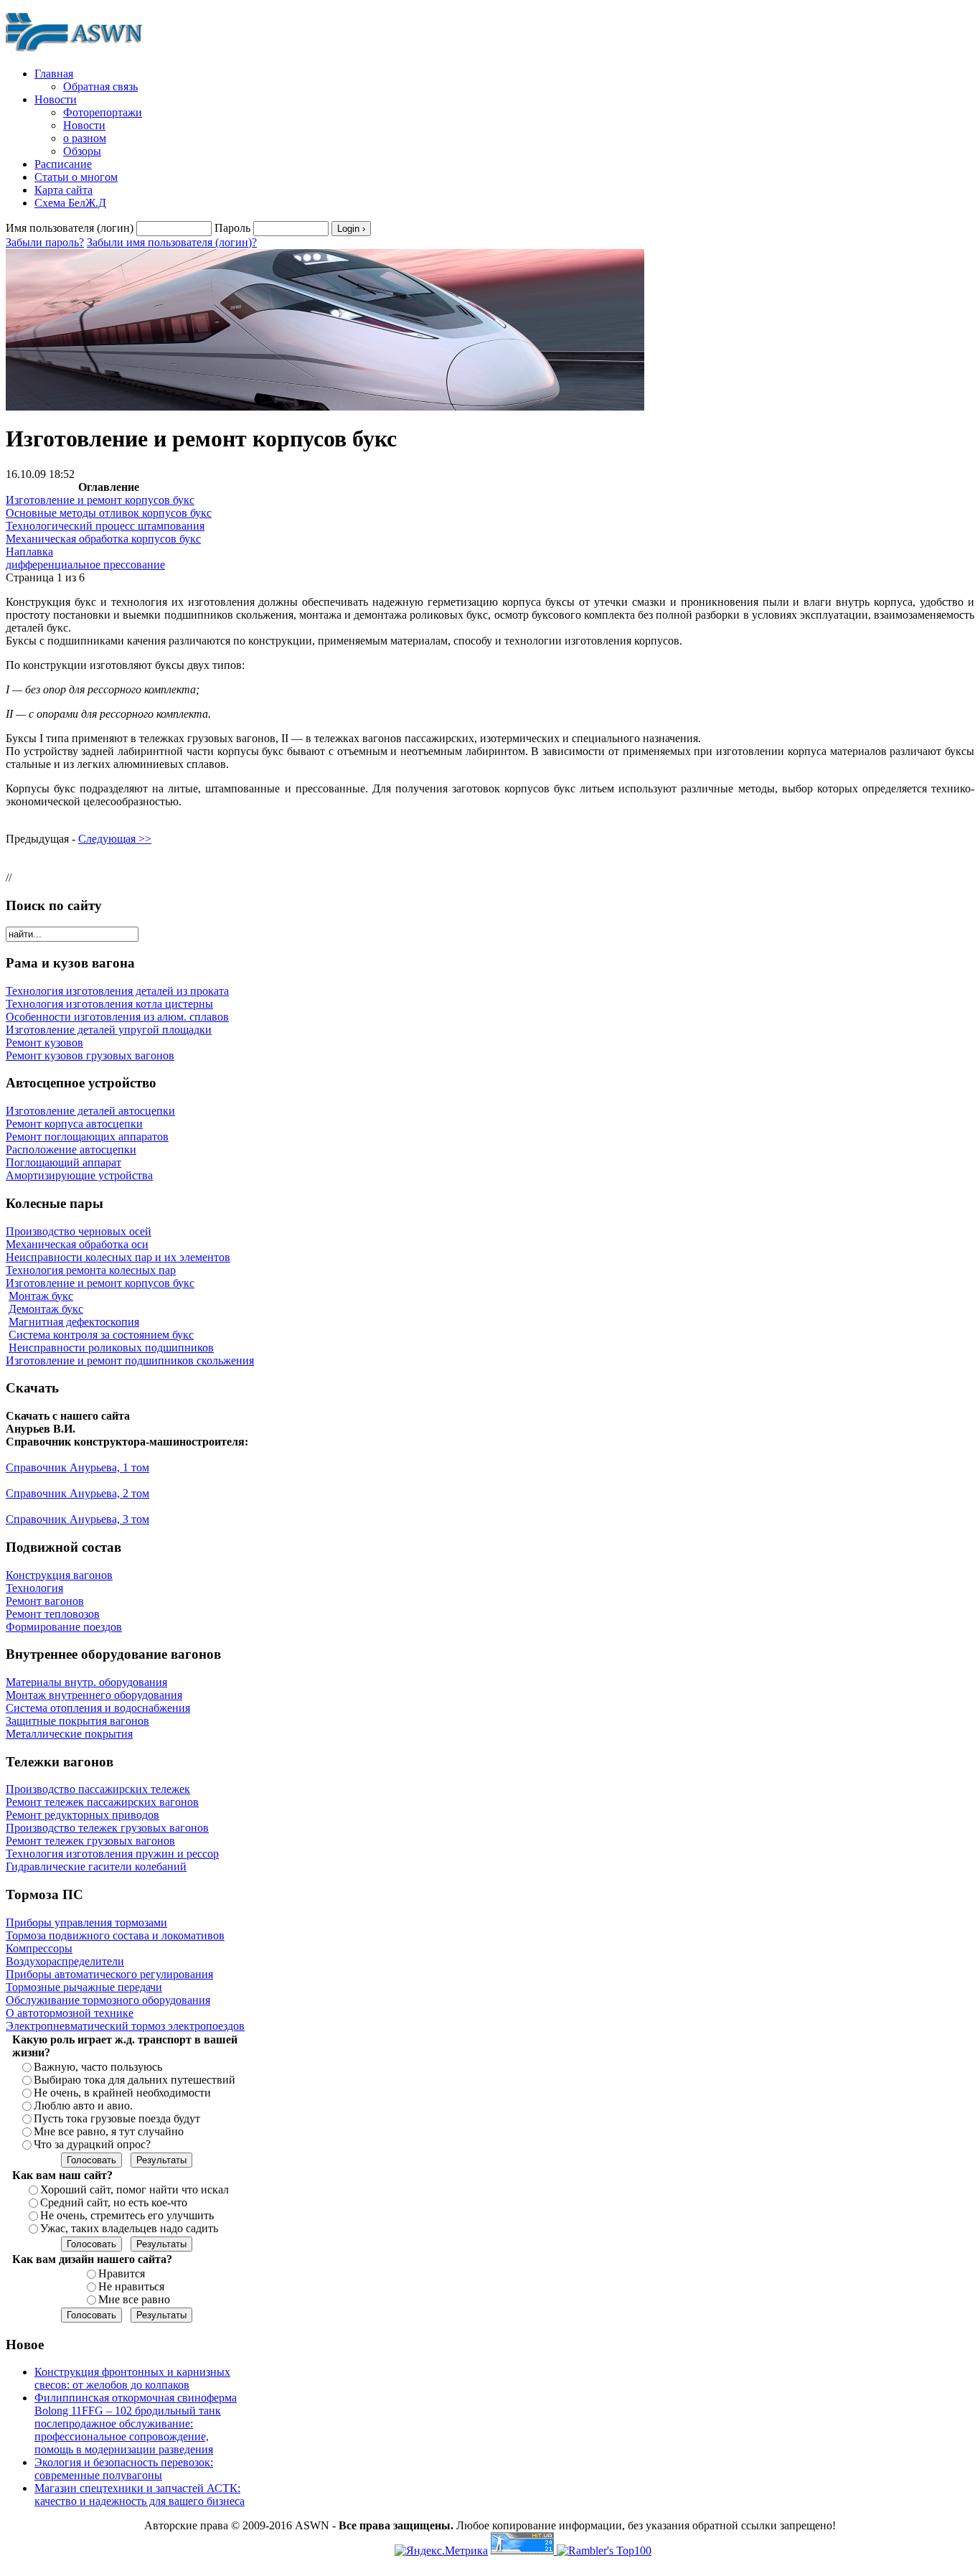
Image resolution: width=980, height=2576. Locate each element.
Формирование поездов (64, 1627)
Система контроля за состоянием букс (101, 1335)
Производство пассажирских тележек (98, 1789)
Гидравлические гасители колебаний (96, 1867)
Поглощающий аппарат (63, 1162)
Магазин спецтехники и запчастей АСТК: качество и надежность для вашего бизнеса (140, 2495)
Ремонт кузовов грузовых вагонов (90, 1055)
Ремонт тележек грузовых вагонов (90, 1841)
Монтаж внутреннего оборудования (94, 1695)
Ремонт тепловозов (53, 1614)
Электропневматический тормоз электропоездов (125, 2026)
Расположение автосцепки (71, 1149)
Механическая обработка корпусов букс (103, 539)
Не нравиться (131, 2286)
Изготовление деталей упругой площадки (109, 1030)
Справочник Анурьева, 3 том (77, 1519)
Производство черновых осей (79, 1231)
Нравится (122, 2273)
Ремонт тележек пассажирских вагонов (102, 1802)
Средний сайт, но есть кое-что (114, 2202)
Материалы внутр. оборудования (86, 1682)
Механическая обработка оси (77, 1244)
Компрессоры (39, 1948)
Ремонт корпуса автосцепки (74, 1124)
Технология (34, 1588)
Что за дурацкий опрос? (92, 2144)
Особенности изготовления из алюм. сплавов (117, 1017)
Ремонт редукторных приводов (83, 1815)
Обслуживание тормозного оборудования (108, 2000)
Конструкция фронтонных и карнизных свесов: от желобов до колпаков (132, 2378)
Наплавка (29, 552)
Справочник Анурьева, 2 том (77, 1493)
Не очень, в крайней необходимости (122, 2093)
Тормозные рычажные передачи (84, 1987)
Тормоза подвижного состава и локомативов (115, 1935)
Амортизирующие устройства (79, 1175)
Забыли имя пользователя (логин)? (172, 242)
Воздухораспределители (65, 1961)
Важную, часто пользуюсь (98, 2067)
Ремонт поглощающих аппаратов (87, 1137)
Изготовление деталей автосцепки (90, 1111)
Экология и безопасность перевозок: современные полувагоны (124, 2469)
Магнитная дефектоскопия (74, 1322)
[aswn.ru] (77, 52)
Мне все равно (134, 2299)
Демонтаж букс (46, 1309)
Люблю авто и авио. (83, 2106)
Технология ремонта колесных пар (91, 1270)
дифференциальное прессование (85, 565)
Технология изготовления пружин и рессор (112, 1854)
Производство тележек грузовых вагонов (107, 1828)
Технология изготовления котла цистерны (109, 1004)
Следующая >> (115, 839)
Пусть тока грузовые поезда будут (117, 2118)
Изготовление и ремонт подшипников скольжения (130, 1360)
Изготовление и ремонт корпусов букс (100, 500)
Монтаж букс (41, 1296)
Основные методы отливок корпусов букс (109, 513)
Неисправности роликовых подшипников (111, 1348)
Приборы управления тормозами (86, 1922)
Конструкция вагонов (59, 1575)
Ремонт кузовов (44, 1043)
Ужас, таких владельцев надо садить (129, 2228)
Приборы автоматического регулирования (109, 1974)
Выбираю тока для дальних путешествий (135, 2080)
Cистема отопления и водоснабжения (98, 1708)
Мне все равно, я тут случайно (109, 2131)
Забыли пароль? (45, 242)
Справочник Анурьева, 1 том (77, 1467)
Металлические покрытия (69, 1734)
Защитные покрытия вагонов (77, 1721)
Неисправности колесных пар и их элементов (118, 1257)
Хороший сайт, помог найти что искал (135, 2189)
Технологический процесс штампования (105, 526)
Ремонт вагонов (45, 1601)
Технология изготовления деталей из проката (117, 991)
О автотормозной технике (70, 2013)
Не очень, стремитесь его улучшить (127, 2215)
